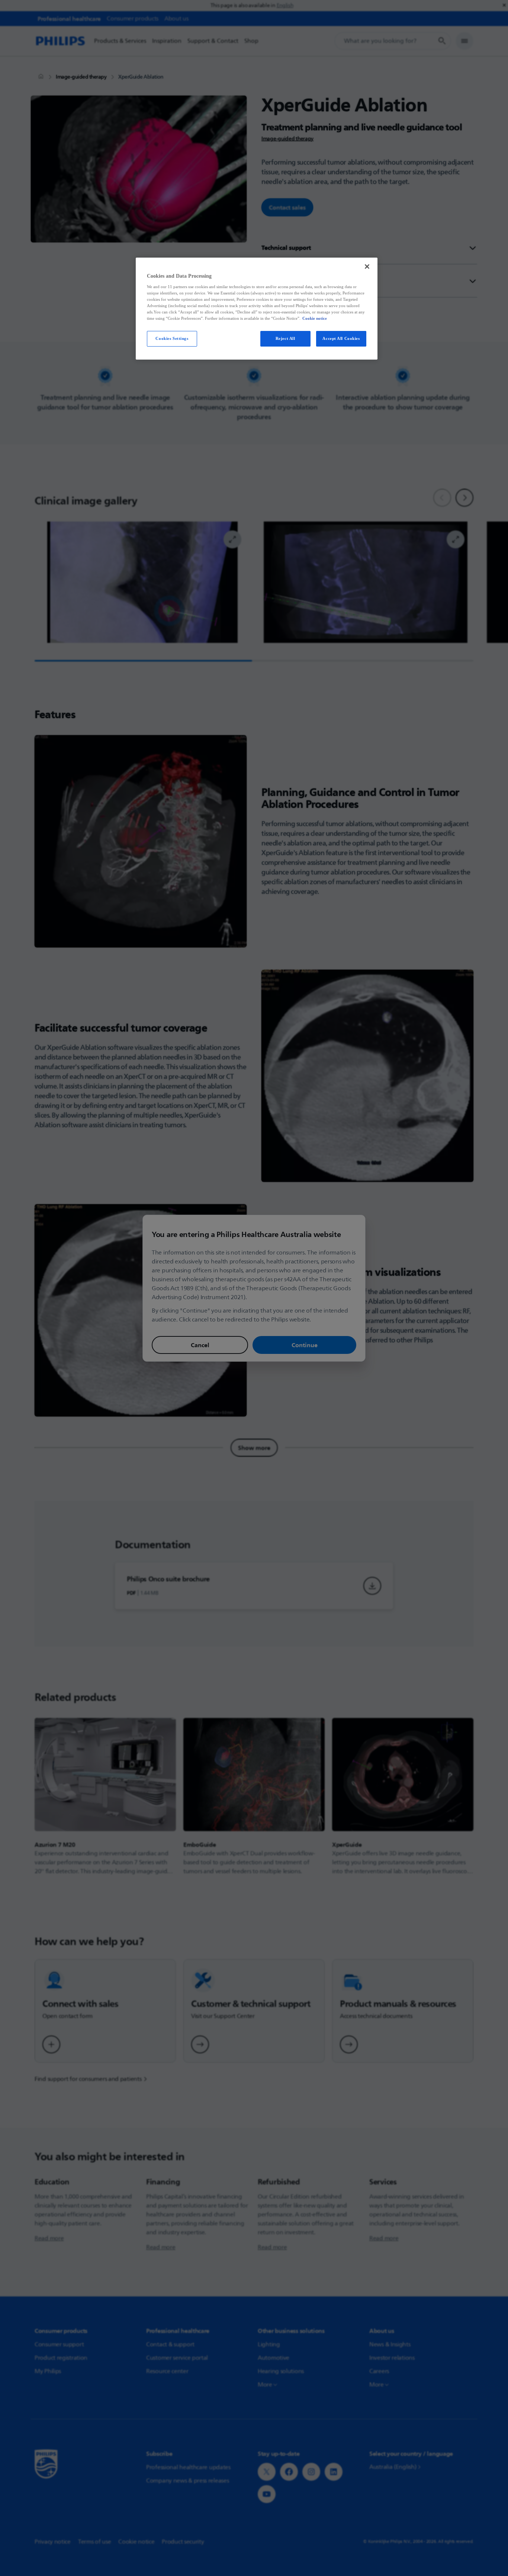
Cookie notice (315, 318)
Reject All (285, 338)
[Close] (367, 267)
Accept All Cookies (341, 338)
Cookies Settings (172, 338)
